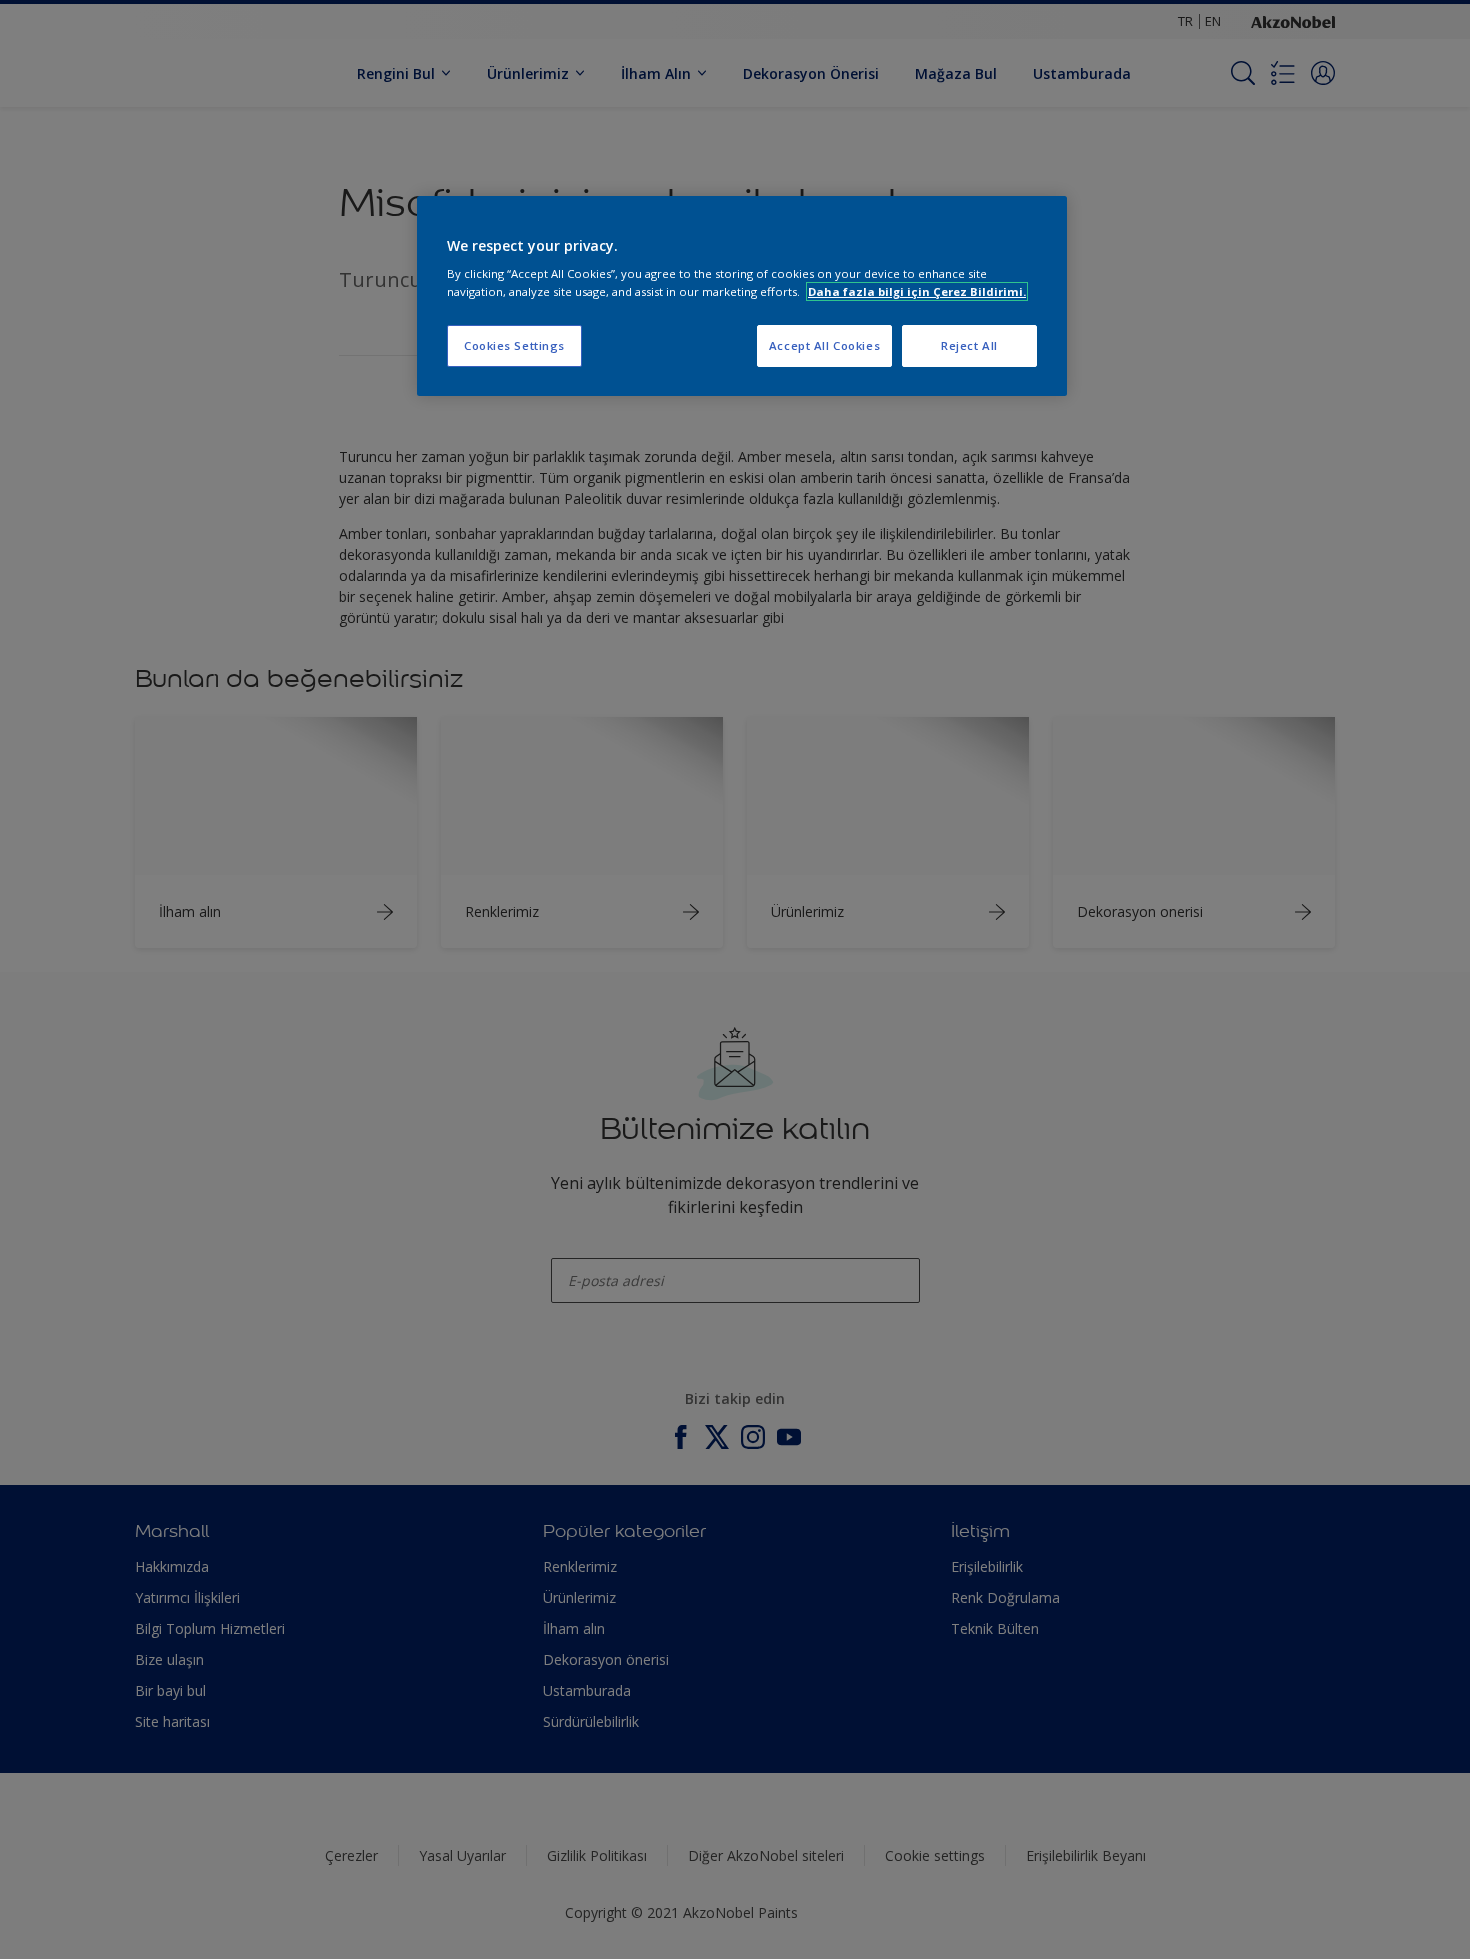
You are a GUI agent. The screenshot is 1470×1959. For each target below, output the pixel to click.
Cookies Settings (514, 345)
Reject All (969, 345)
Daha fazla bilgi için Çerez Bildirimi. (917, 291)
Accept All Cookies (824, 345)
